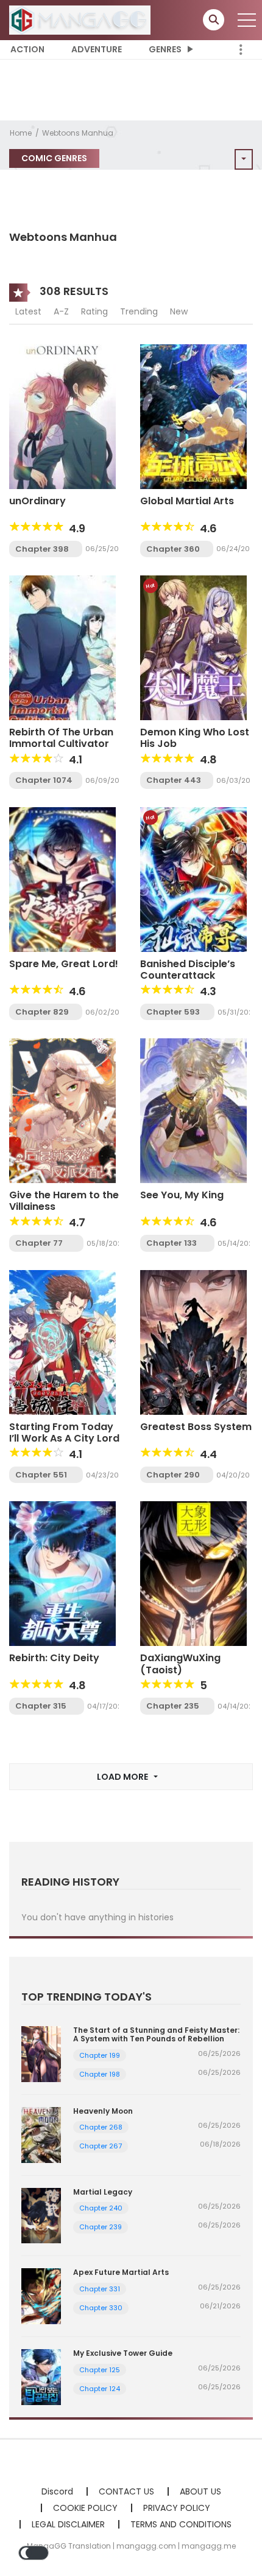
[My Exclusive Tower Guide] (41, 2376)
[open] (247, 20)
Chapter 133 (172, 1243)
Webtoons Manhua (78, 133)
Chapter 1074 (44, 780)
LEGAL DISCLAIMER (68, 2524)
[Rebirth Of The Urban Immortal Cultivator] (62, 647)
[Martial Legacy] (41, 2215)
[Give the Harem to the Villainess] (62, 1110)
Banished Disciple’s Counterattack (188, 970)
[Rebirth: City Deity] (62, 1573)
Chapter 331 (100, 2289)
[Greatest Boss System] (193, 1342)
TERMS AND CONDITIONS (181, 2524)
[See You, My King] (193, 1110)
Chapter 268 (101, 2127)
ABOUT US (200, 2491)
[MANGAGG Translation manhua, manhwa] (80, 19)
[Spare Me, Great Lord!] (62, 879)
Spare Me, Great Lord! (64, 964)
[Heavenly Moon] (41, 2134)
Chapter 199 (100, 2055)
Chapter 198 (100, 2074)
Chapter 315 (41, 1706)
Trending (139, 311)
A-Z (61, 311)
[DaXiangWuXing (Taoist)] (193, 1573)
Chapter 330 (101, 2308)
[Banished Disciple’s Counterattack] (193, 879)
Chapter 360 (173, 549)
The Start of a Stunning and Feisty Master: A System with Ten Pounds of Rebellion (156, 2034)
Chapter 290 (173, 1475)
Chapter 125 (100, 2370)
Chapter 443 (174, 780)
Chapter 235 (173, 1706)
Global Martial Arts (187, 501)
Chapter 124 (100, 2389)
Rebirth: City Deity (54, 1658)
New (179, 311)
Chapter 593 (173, 1012)
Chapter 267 (101, 2146)
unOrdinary (37, 501)
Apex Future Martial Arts (121, 2272)
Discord (57, 2491)
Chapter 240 (101, 2208)
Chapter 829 (42, 1012)
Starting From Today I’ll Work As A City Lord (64, 1432)
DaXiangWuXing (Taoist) (180, 1664)
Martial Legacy (103, 2192)
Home (21, 133)
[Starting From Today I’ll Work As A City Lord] (62, 1342)
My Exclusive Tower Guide (123, 2353)
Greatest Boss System (196, 1427)
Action (27, 49)
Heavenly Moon (103, 2111)
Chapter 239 (101, 2227)
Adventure (97, 49)
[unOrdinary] (62, 415)
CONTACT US (126, 2491)
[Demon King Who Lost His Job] (193, 647)
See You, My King (182, 1195)
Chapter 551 (41, 1475)
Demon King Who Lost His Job (195, 738)
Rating (94, 311)
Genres (165, 49)
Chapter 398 (42, 549)
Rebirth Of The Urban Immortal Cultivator (61, 738)
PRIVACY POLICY (177, 2508)
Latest (28, 311)
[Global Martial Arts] (193, 415)
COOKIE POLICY (85, 2508)
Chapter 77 (39, 1243)
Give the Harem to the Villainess (64, 1201)
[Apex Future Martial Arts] (41, 2296)
